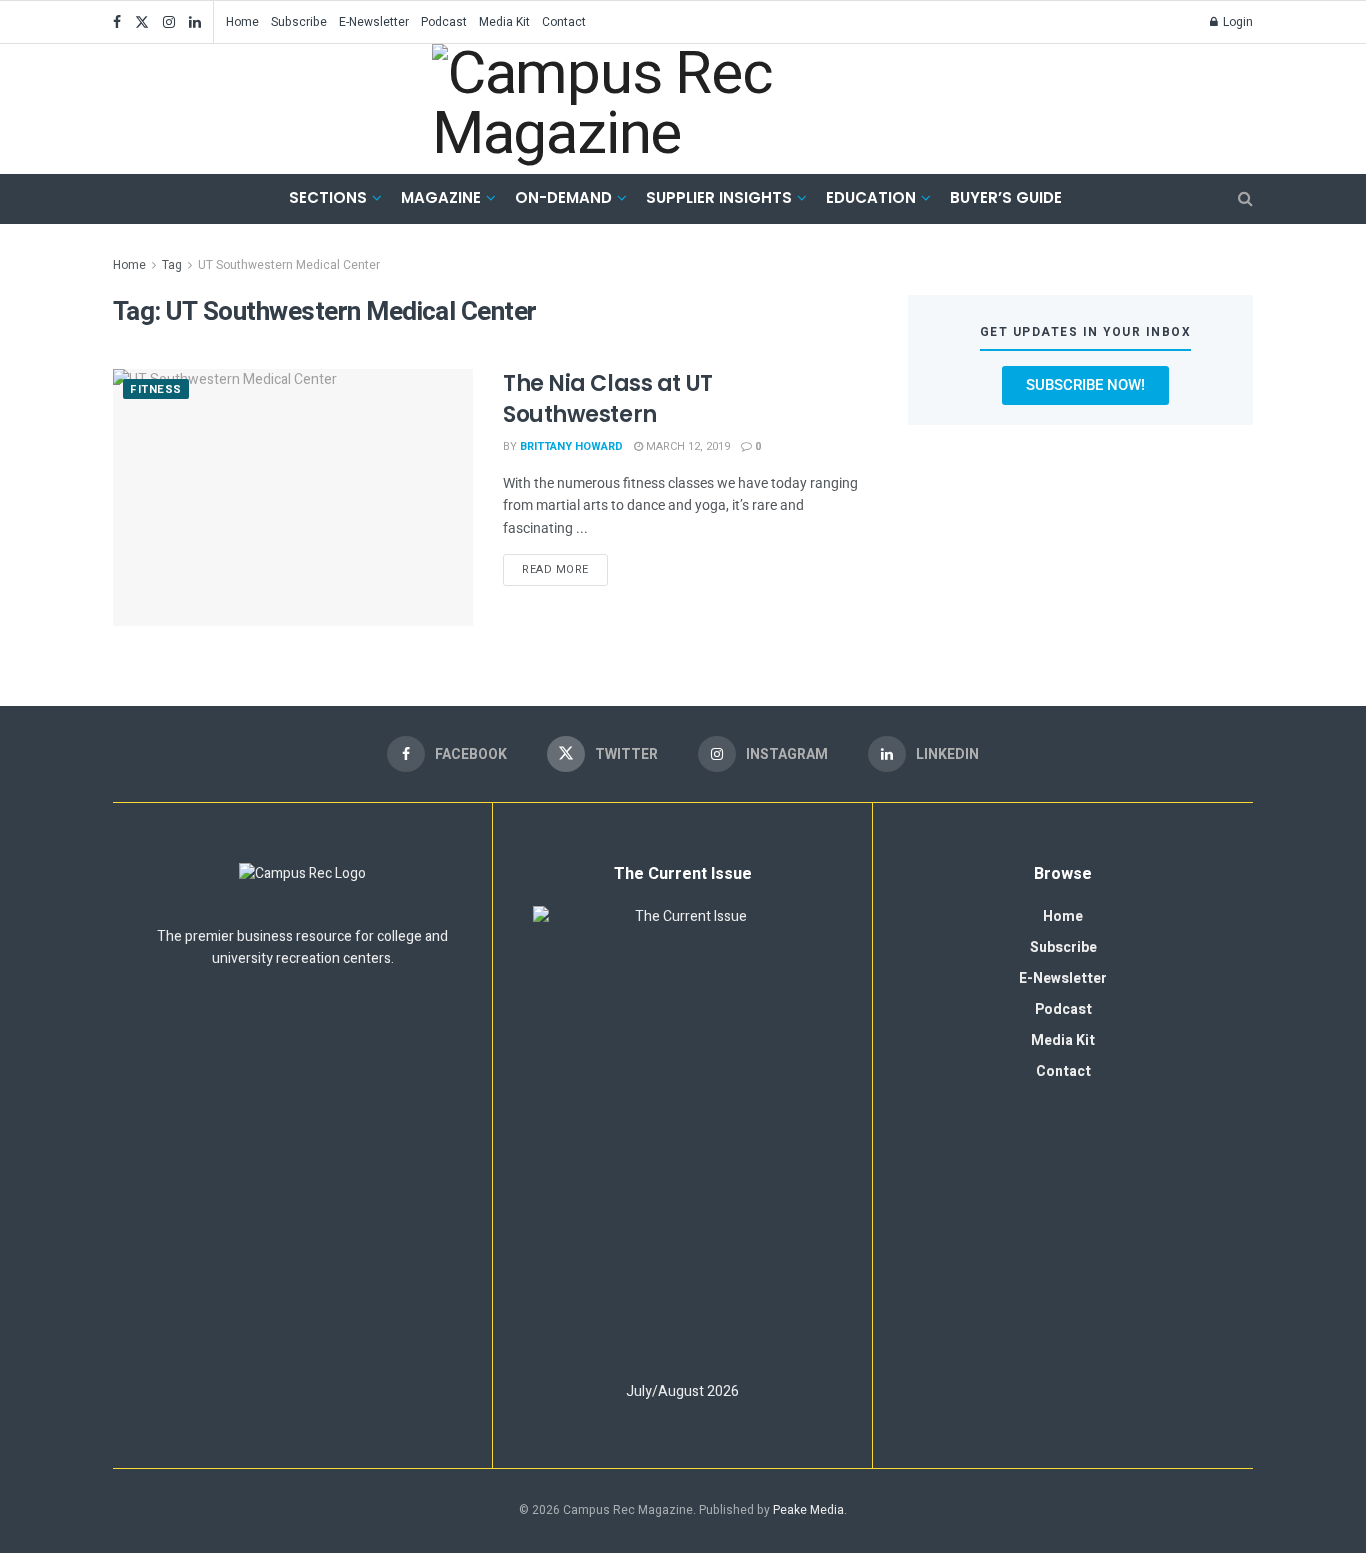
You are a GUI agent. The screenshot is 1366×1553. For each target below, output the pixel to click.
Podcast (444, 22)
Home (242, 22)
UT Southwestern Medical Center (289, 265)
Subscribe (299, 22)
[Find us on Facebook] (117, 22)
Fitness (156, 389)
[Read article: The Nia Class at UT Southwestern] (293, 497)
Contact (564, 22)
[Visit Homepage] (669, 109)
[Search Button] (1245, 199)
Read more (565, 566)
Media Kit (504, 22)
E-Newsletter (374, 22)
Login (1236, 22)
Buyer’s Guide (1006, 197)
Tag (172, 265)
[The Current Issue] (682, 1135)
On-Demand (563, 197)
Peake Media (808, 1510)
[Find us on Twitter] (142, 22)
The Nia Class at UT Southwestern (608, 399)
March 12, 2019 (686, 446)
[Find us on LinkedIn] (195, 22)
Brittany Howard (571, 446)
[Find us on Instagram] (169, 22)
